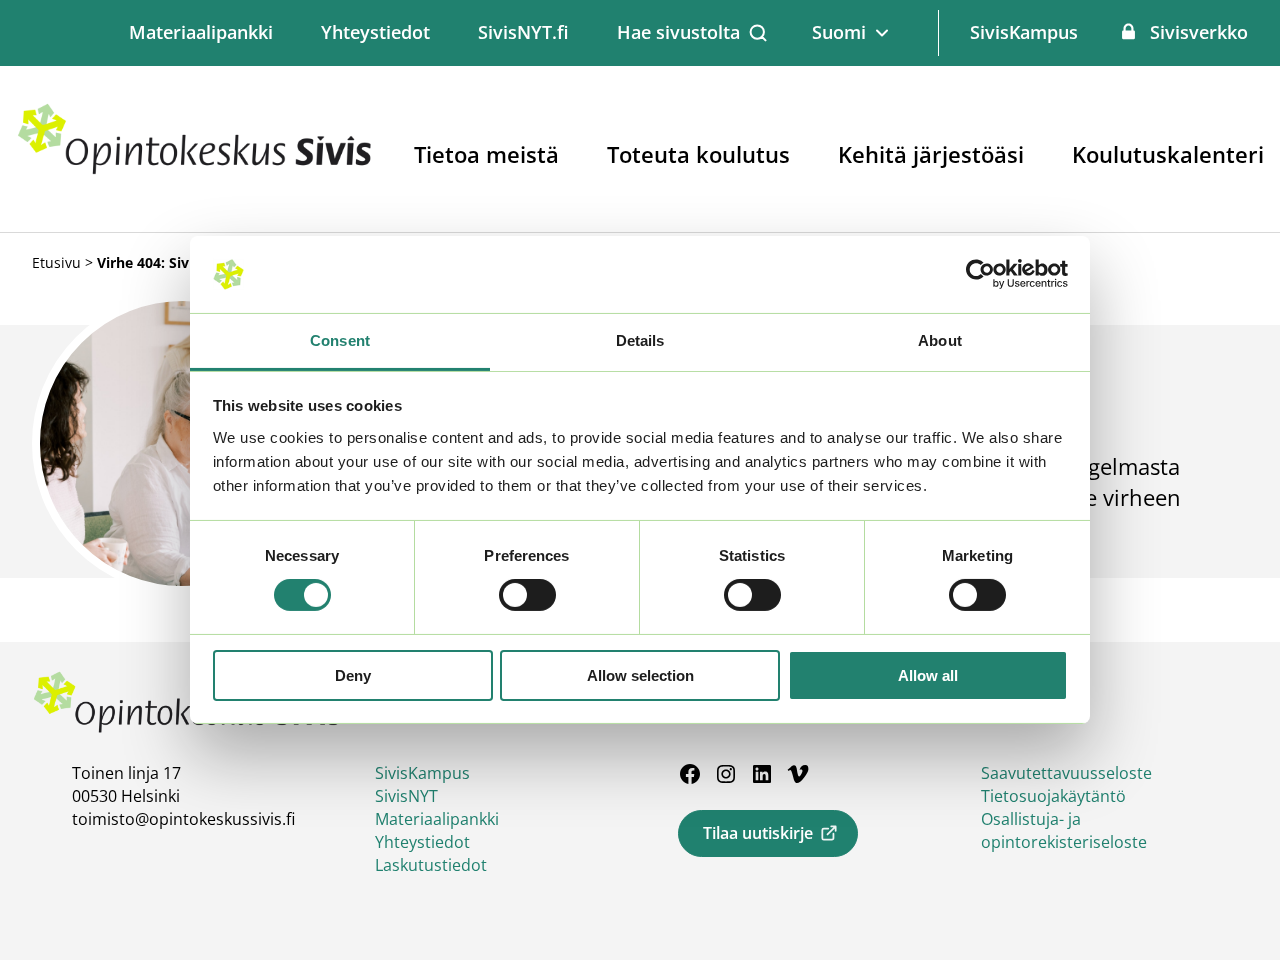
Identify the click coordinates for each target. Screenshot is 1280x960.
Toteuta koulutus (698, 154)
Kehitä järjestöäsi (931, 154)
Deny (353, 675)
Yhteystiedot (375, 32)
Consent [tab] (340, 340)
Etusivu (56, 262)
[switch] (527, 595)
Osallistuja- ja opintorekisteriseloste (1064, 830)
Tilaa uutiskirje (758, 833)
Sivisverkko (1199, 32)
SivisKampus (1024, 32)
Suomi (839, 32)
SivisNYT (406, 796)
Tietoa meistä (486, 154)
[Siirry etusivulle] (195, 170)
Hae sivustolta (678, 32)
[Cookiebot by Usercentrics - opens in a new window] (980, 274)
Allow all (928, 675)
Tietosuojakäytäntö (1053, 796)
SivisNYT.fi (523, 32)
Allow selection (640, 675)
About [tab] (940, 340)
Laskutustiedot (431, 865)
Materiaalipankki (201, 32)
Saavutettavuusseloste (1066, 773)
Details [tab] (640, 340)
